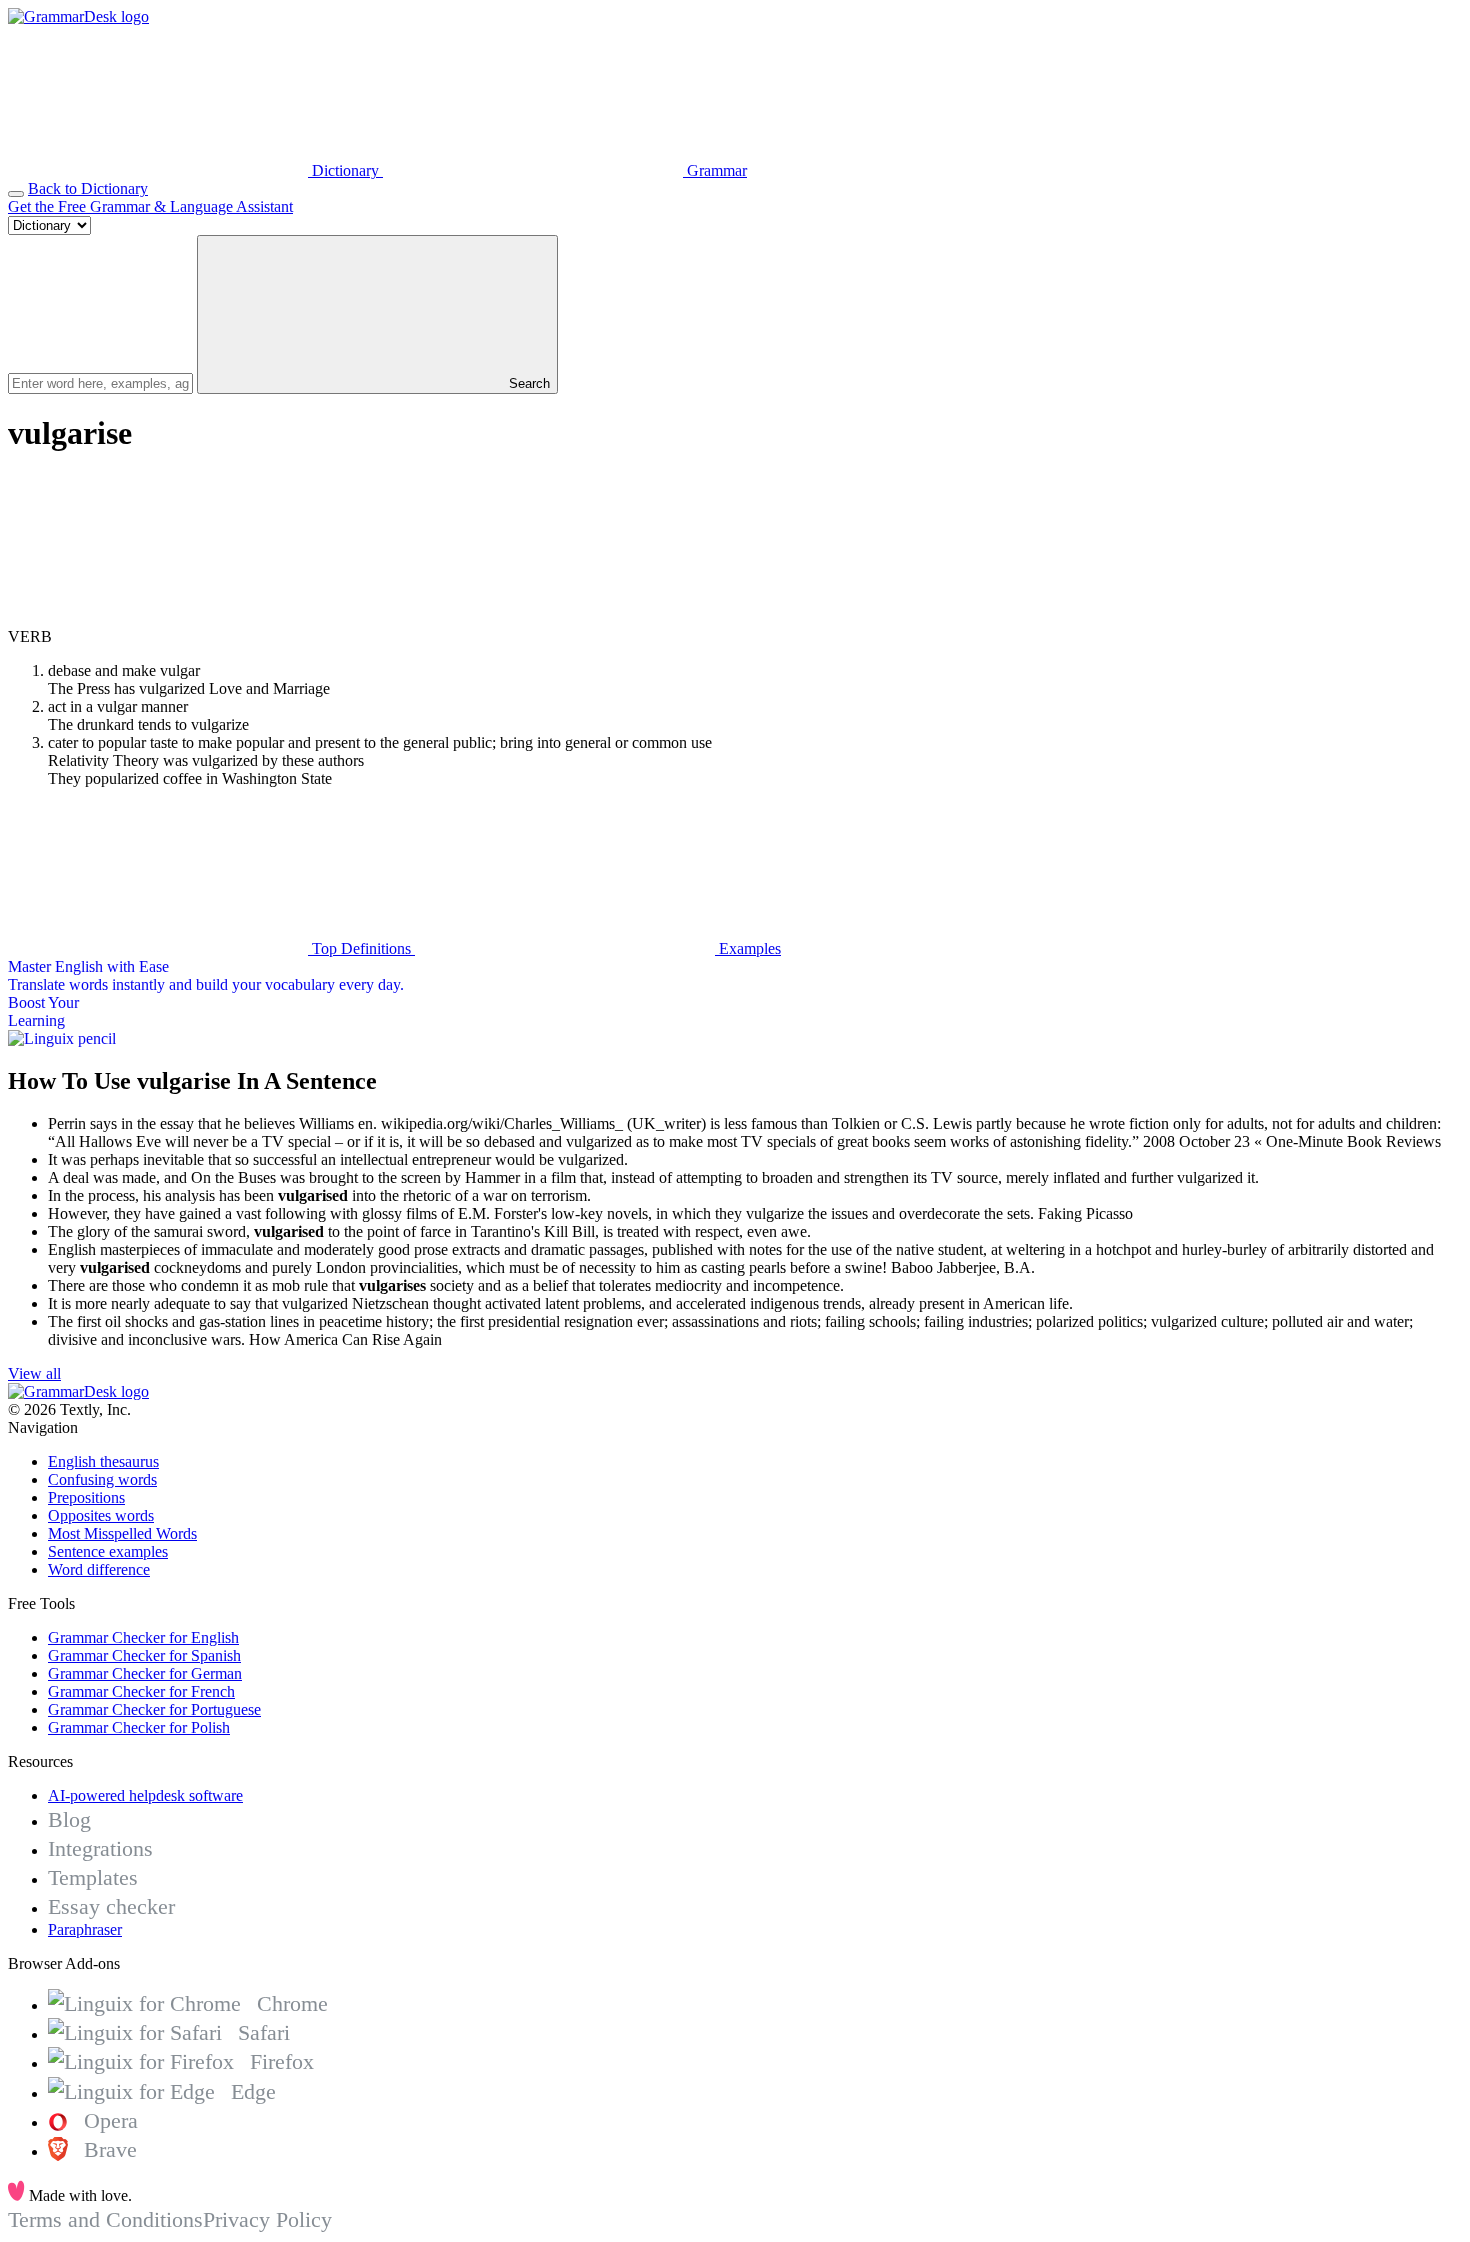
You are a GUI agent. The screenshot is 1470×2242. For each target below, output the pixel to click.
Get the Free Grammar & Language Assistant (150, 206)
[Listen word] (158, 618)
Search (527, 383)
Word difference (99, 1569)
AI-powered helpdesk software (145, 1795)
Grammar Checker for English (143, 1637)
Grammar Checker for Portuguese (154, 1709)
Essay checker (111, 1906)
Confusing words (102, 1479)
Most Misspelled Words (122, 1533)
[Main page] (78, 16)
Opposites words (101, 1515)
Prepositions (86, 1497)
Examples (748, 948)
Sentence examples (108, 1551)
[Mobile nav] (16, 194)
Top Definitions (361, 948)
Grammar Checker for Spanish (144, 1655)
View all (34, 1373)
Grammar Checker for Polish (139, 1727)
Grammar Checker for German (145, 1673)
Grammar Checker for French (141, 1691)
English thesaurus (103, 1461)
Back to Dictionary (88, 188)
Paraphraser (85, 1929)
